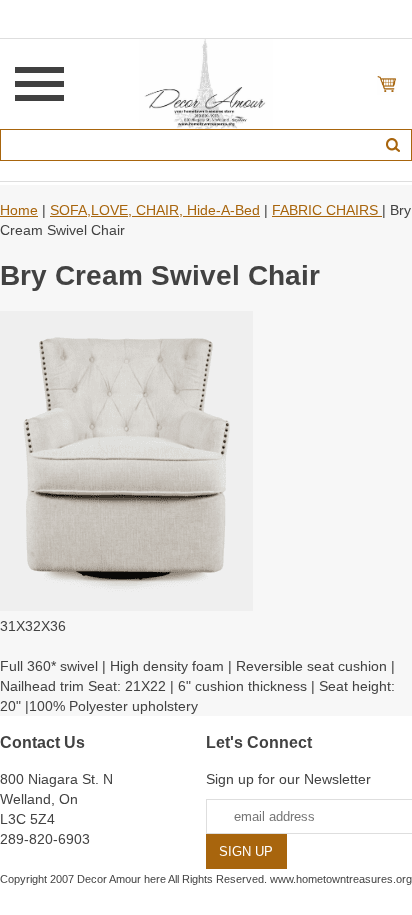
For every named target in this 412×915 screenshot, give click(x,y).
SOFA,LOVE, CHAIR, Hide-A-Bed (155, 210)
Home (19, 210)
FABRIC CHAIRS (327, 210)
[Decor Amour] (206, 83)
